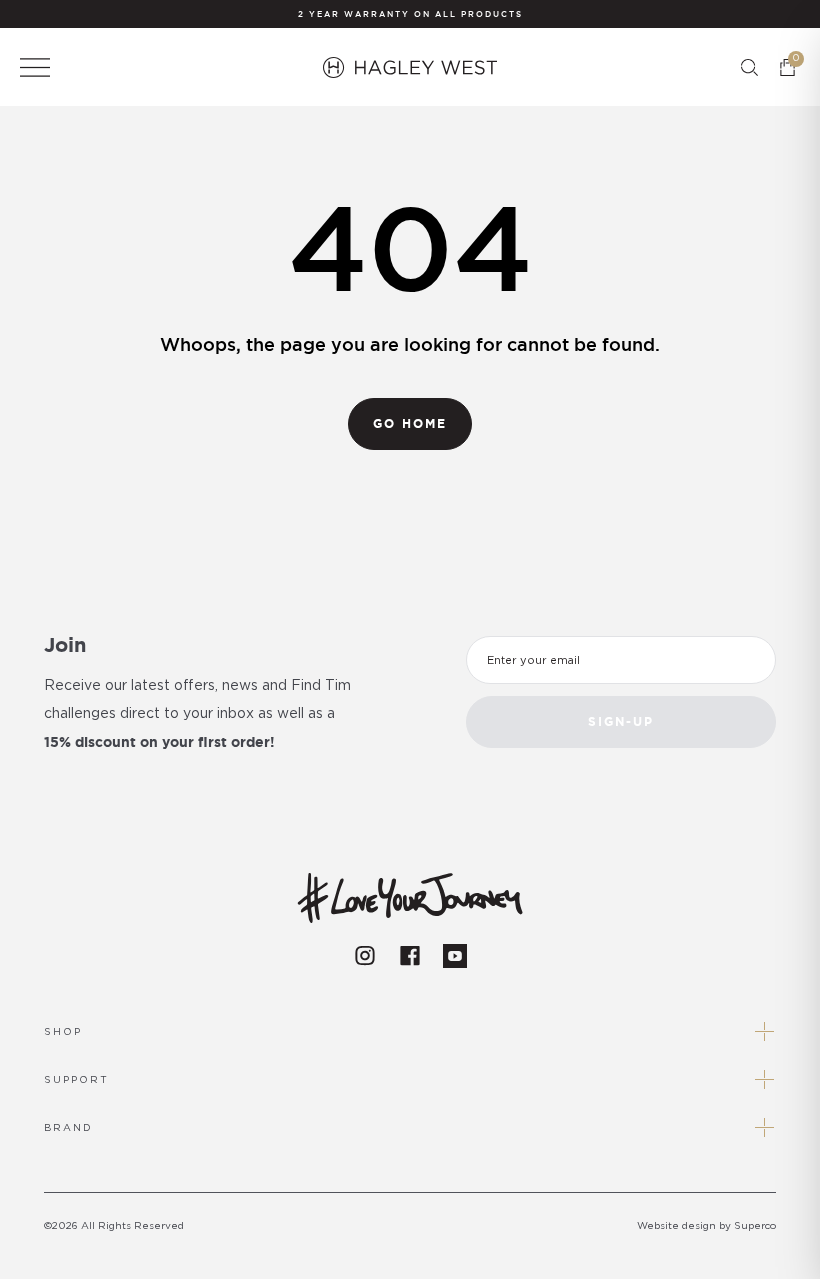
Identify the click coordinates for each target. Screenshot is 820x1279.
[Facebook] (410, 956)
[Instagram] (365, 956)
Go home (410, 423)
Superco (755, 1226)
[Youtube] (455, 956)
